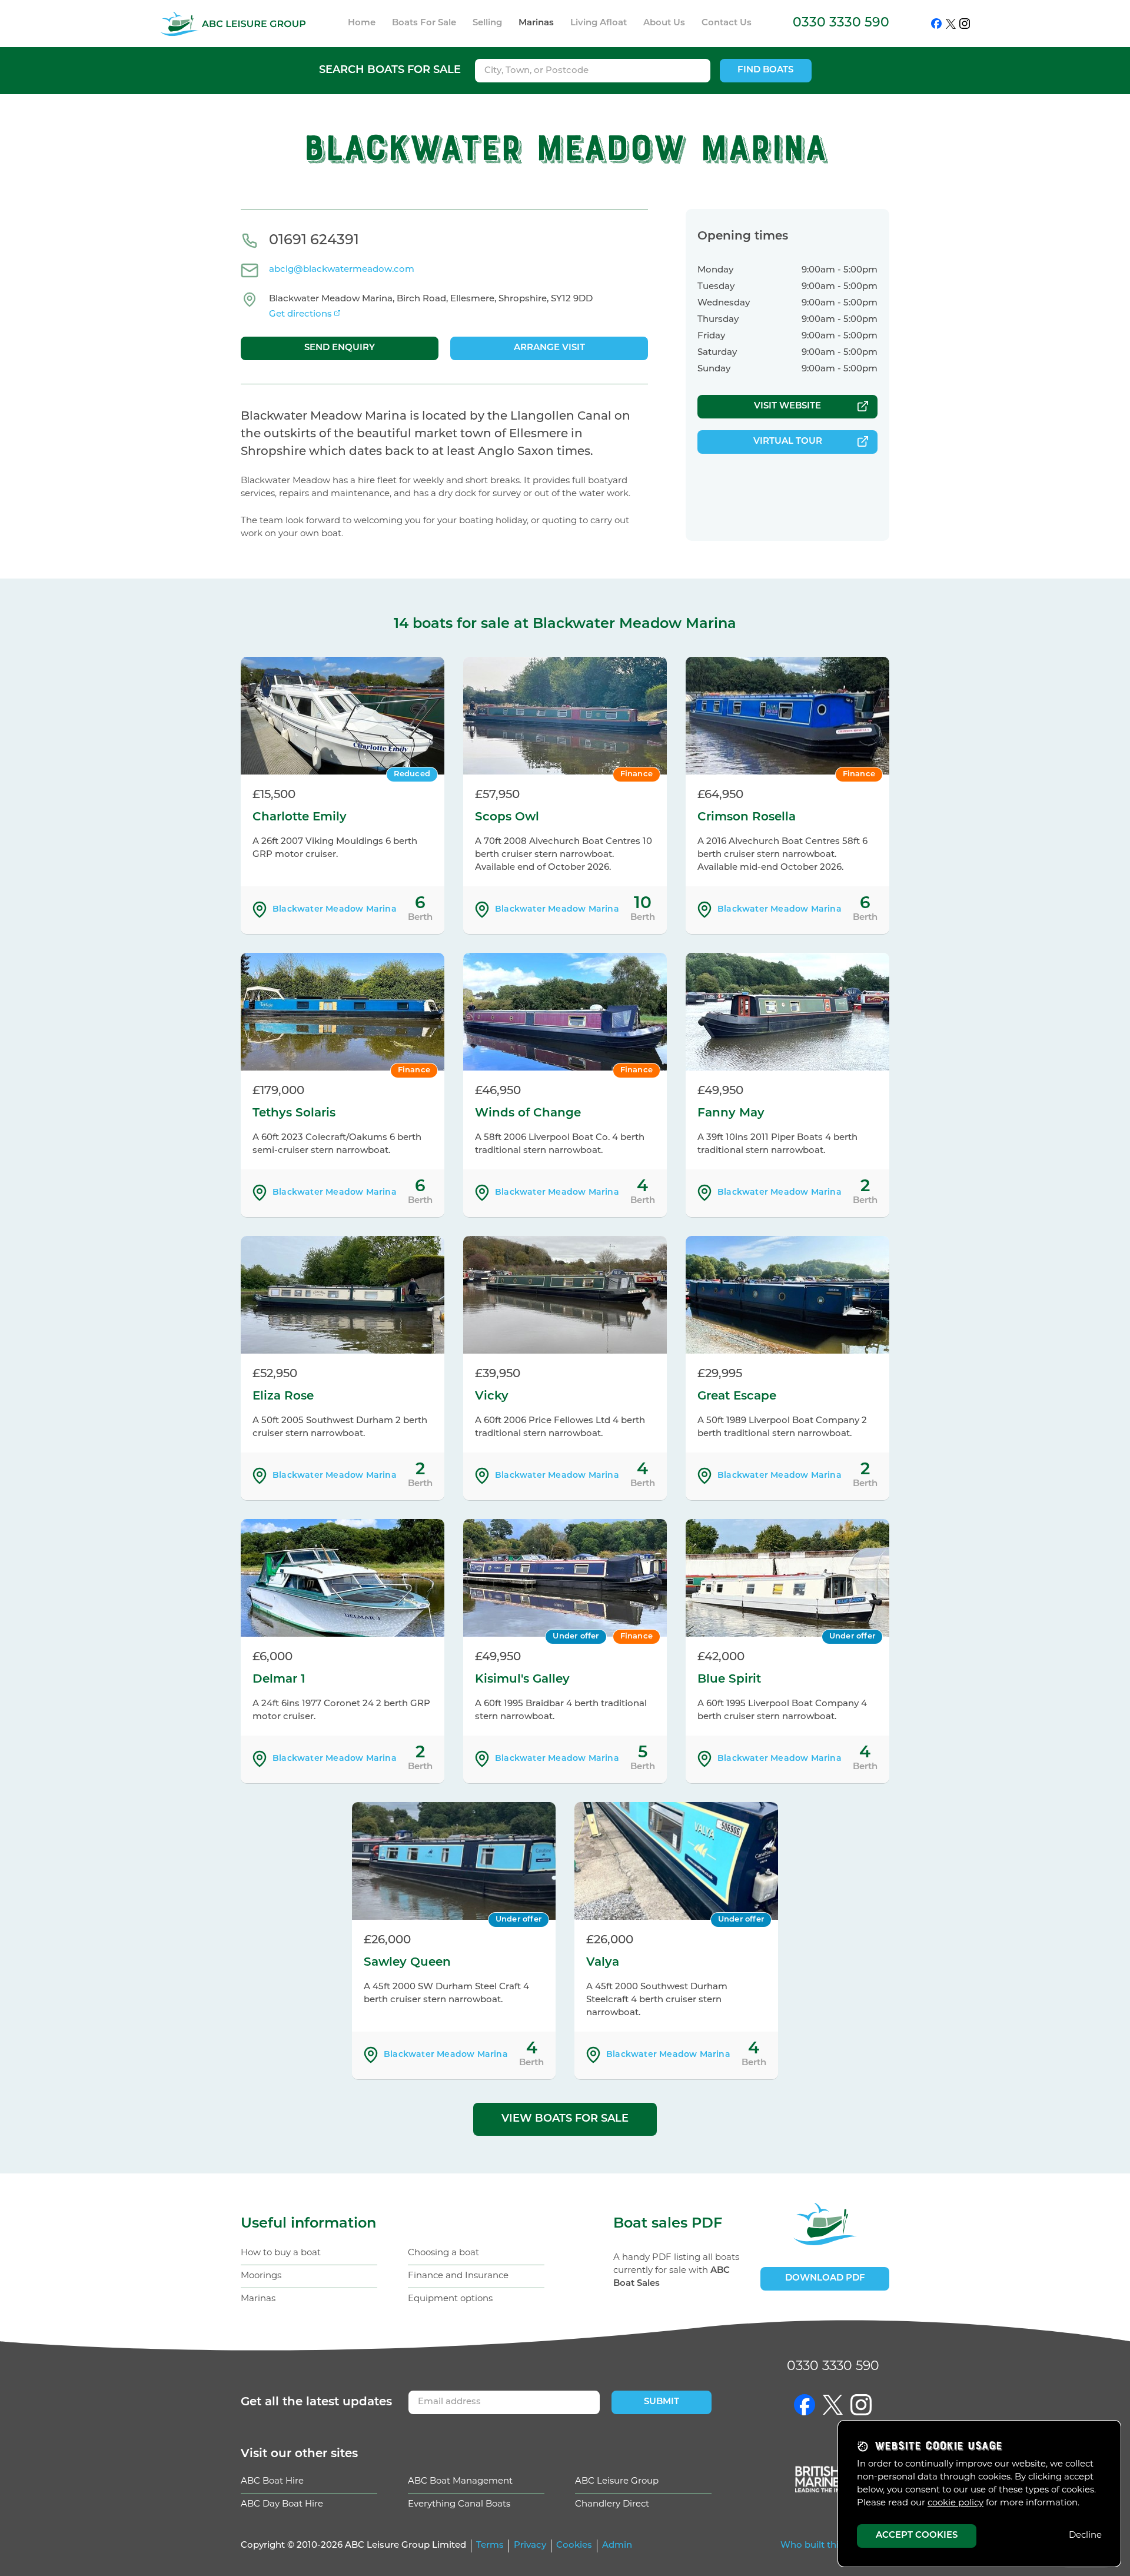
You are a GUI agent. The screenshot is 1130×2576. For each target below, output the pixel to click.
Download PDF (825, 2278)
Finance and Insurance (458, 2276)
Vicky (492, 1397)
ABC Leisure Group (617, 2482)
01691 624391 (314, 241)
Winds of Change (528, 1114)
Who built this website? (833, 2546)
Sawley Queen (407, 1963)
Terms (490, 2546)
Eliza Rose (283, 1397)
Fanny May (731, 1114)
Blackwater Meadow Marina (335, 910)
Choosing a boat (443, 2253)
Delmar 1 (279, 1680)
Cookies (574, 2546)
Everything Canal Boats (459, 2504)
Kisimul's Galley (522, 1680)
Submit (662, 2402)
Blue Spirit (729, 1680)
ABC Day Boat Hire (282, 2504)
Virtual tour (788, 442)
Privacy (530, 2546)
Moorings (261, 2276)
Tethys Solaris (294, 1114)
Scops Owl (507, 817)
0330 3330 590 (841, 23)
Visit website (787, 406)
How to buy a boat (281, 2253)
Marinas (258, 2299)
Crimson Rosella (747, 817)
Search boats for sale (390, 71)
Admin (617, 2546)
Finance (637, 774)
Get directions (300, 315)
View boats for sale (565, 2119)
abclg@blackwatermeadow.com (342, 270)
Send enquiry (340, 348)
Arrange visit (549, 348)
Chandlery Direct (612, 2504)
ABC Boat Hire (272, 2482)
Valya (603, 1963)
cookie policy (955, 2503)
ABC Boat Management (460, 2482)
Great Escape (737, 1397)
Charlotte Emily (300, 817)
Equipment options (450, 2299)
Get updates (316, 2402)
